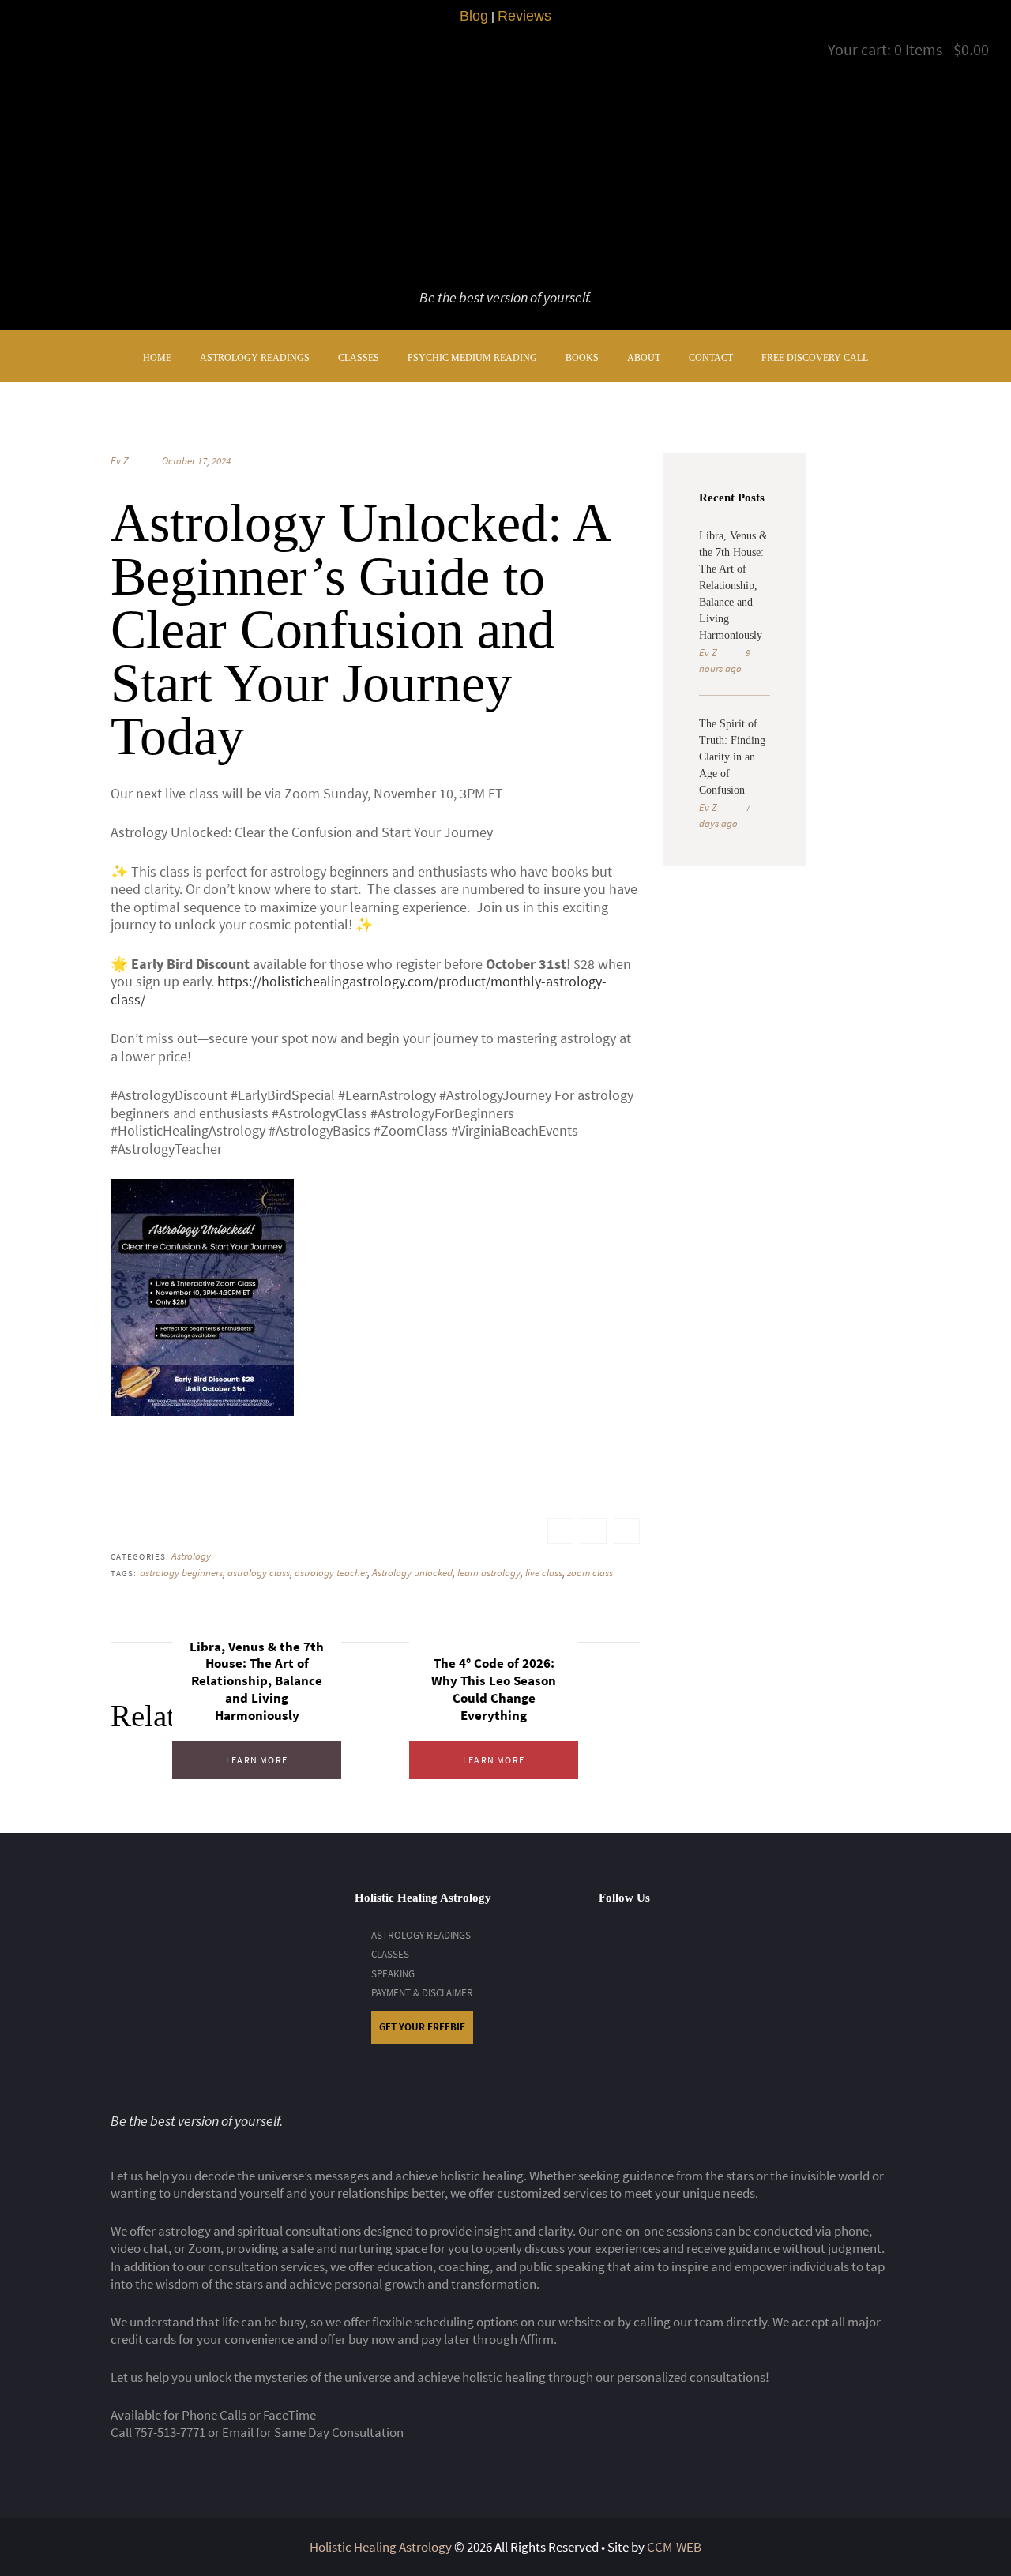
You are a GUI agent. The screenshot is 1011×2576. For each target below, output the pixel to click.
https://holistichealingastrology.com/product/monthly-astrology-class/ (359, 990)
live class (544, 1573)
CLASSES (390, 1954)
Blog (474, 16)
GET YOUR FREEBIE (422, 2027)
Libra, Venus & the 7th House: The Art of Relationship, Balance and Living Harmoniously (257, 1681)
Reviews (524, 16)
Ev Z (120, 461)
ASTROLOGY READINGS (421, 1935)
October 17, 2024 (196, 461)
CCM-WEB (674, 2547)
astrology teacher (331, 1573)
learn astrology (489, 1573)
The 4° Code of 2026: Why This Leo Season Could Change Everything (494, 1689)
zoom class (590, 1573)
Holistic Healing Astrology (381, 2547)
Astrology (191, 1556)
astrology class (259, 1573)
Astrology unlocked (412, 1573)
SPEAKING (393, 1974)
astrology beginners (181, 1573)
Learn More (257, 1760)
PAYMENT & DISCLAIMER (422, 1993)
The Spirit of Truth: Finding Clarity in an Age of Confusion (732, 757)
